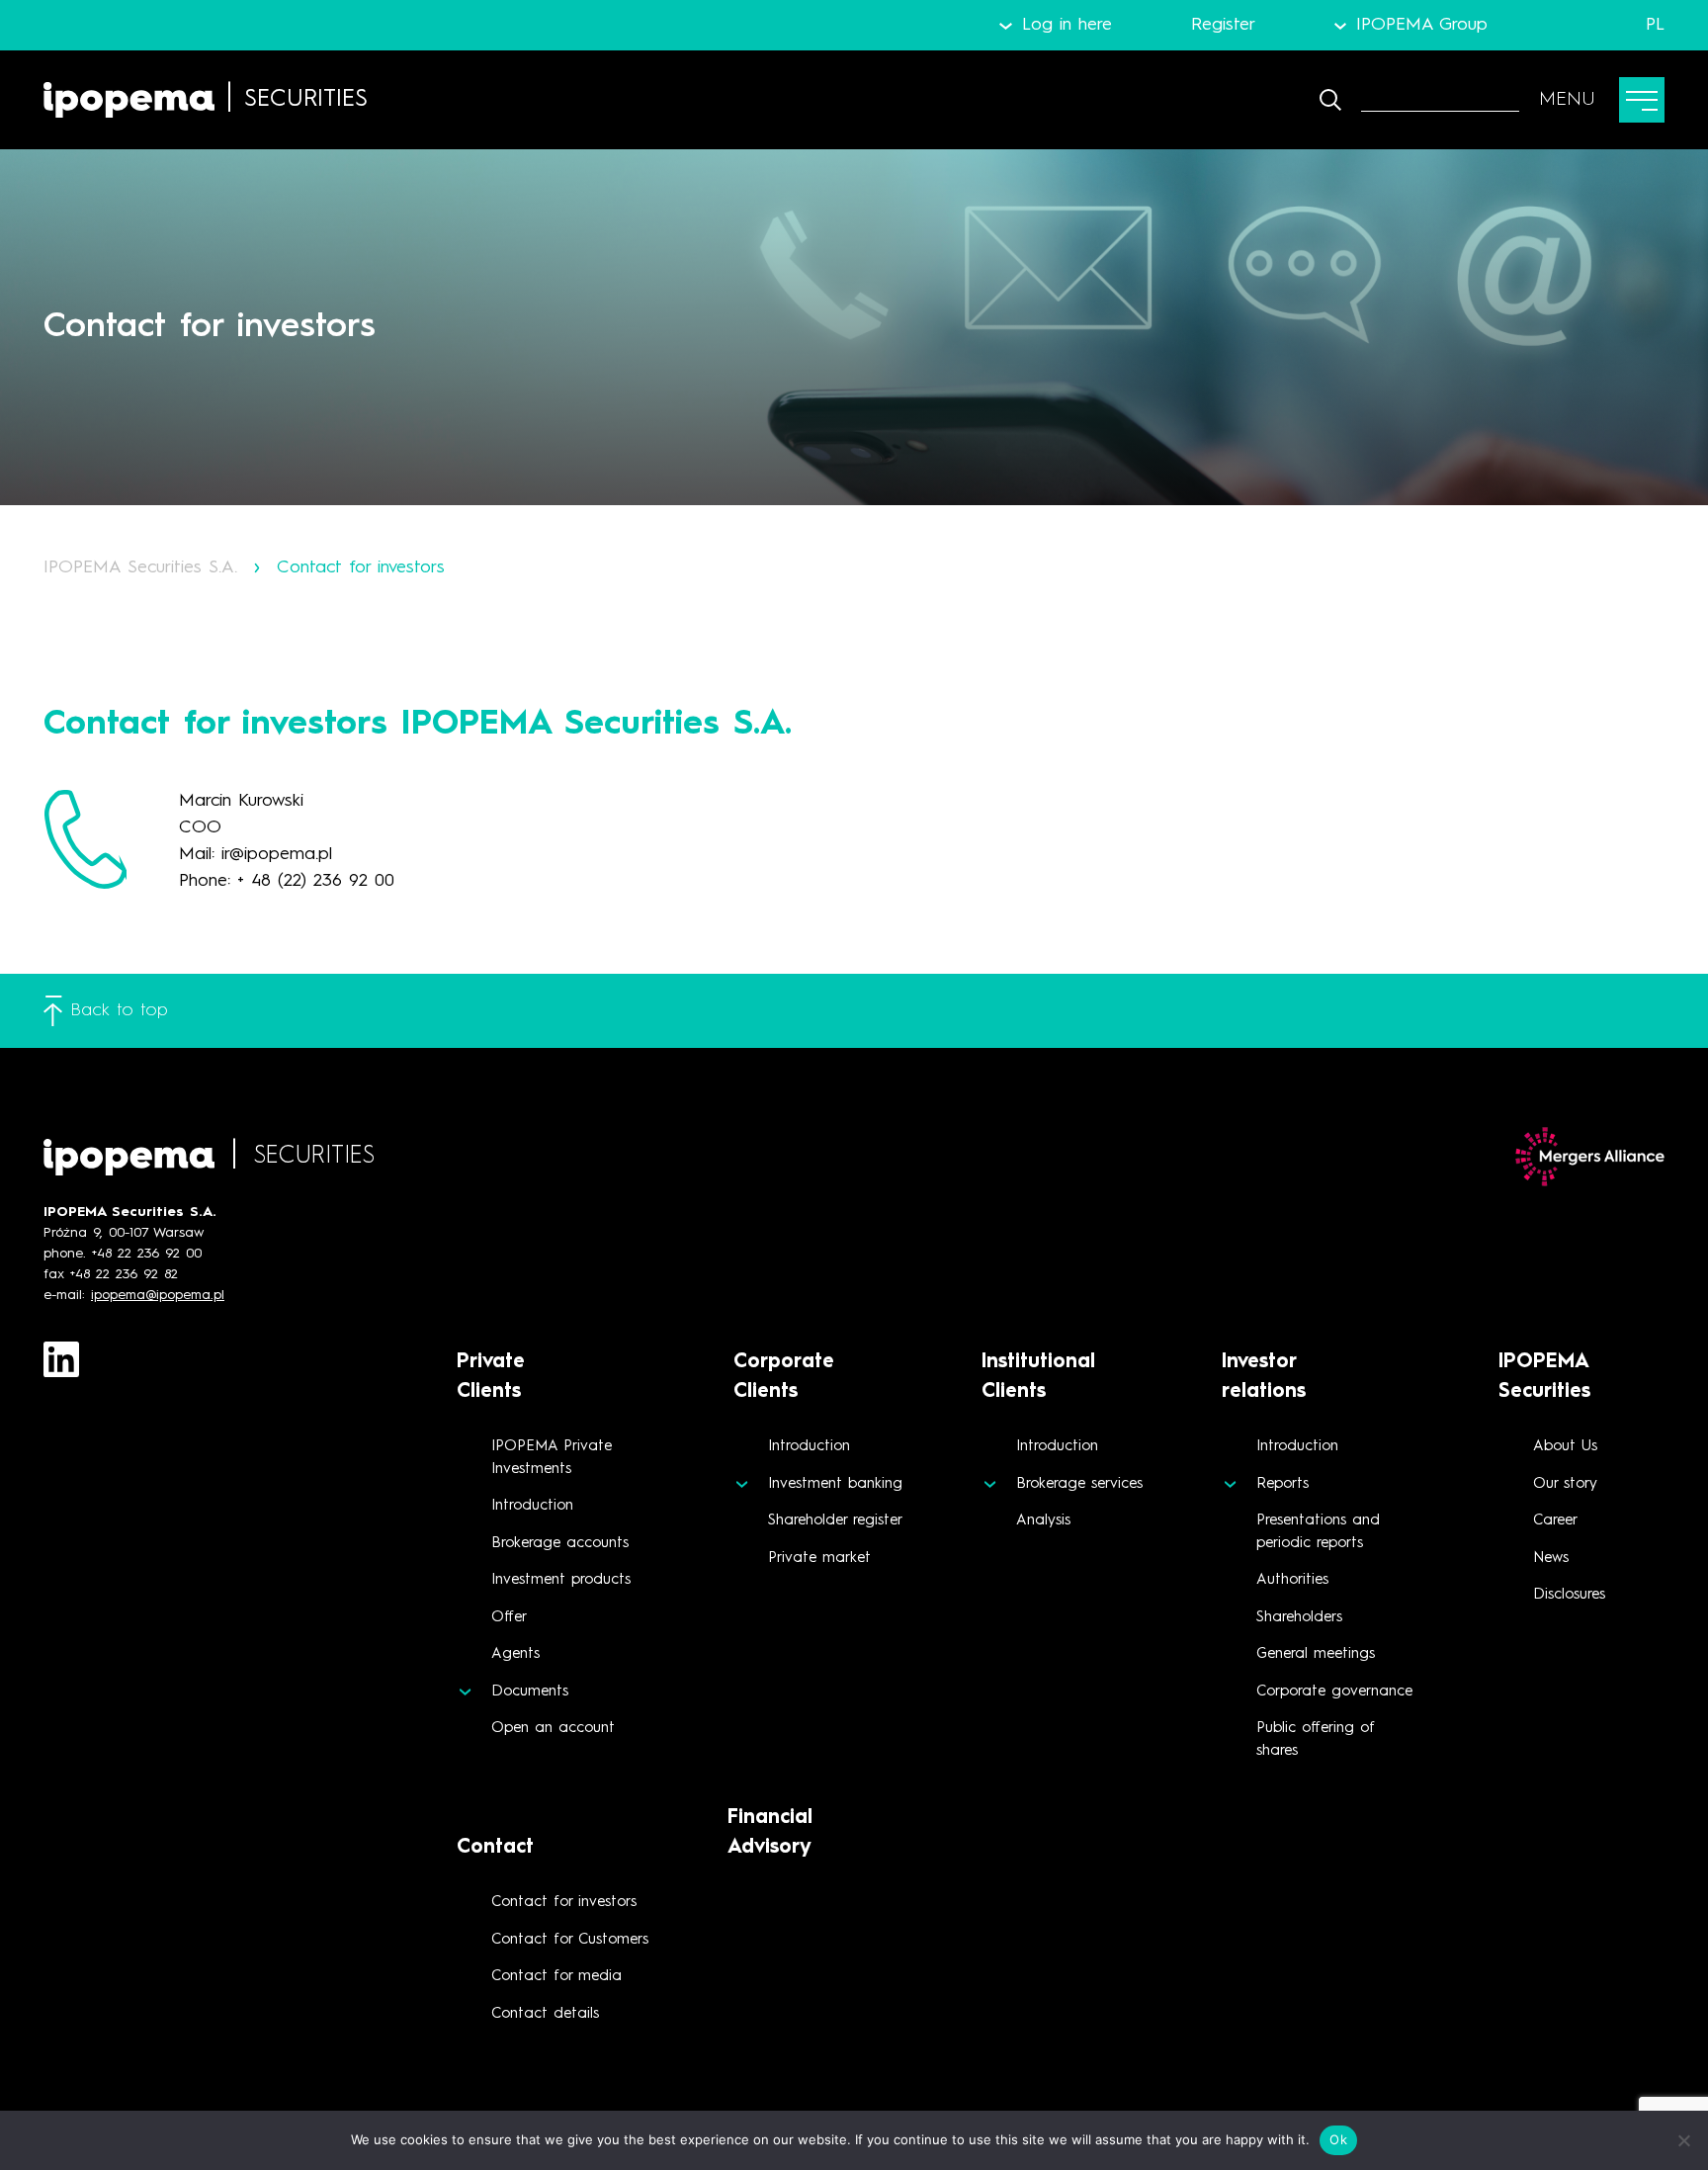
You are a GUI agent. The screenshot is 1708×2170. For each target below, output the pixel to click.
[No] (1683, 2140)
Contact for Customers (570, 1940)
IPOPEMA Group (1422, 25)
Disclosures (1569, 1595)
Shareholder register (835, 1521)
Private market (819, 1559)
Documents (530, 1692)
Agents (515, 1654)
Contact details (545, 2014)
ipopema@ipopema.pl (158, 1295)
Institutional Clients (1038, 1377)
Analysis (1043, 1521)
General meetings (1316, 1654)
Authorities (1292, 1580)
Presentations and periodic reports (1318, 1532)
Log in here (1067, 25)
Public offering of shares (1316, 1740)
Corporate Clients (784, 1377)
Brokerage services (1079, 1484)
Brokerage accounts (560, 1544)
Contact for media (556, 1977)
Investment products (561, 1580)
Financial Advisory (770, 1833)
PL (1655, 25)
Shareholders (1299, 1618)
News (1551, 1559)
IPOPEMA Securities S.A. (140, 567)
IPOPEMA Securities (1544, 1377)
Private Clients (491, 1377)
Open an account (553, 1729)
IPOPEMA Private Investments (552, 1458)
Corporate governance (1334, 1692)
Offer (509, 1618)
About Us (1565, 1447)
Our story (1565, 1484)
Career (1555, 1521)
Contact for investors (564, 1903)
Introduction (532, 1506)
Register (1223, 25)
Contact (495, 1848)
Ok (1338, 2139)
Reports (1282, 1484)
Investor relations (1264, 1377)
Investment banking (835, 1484)
